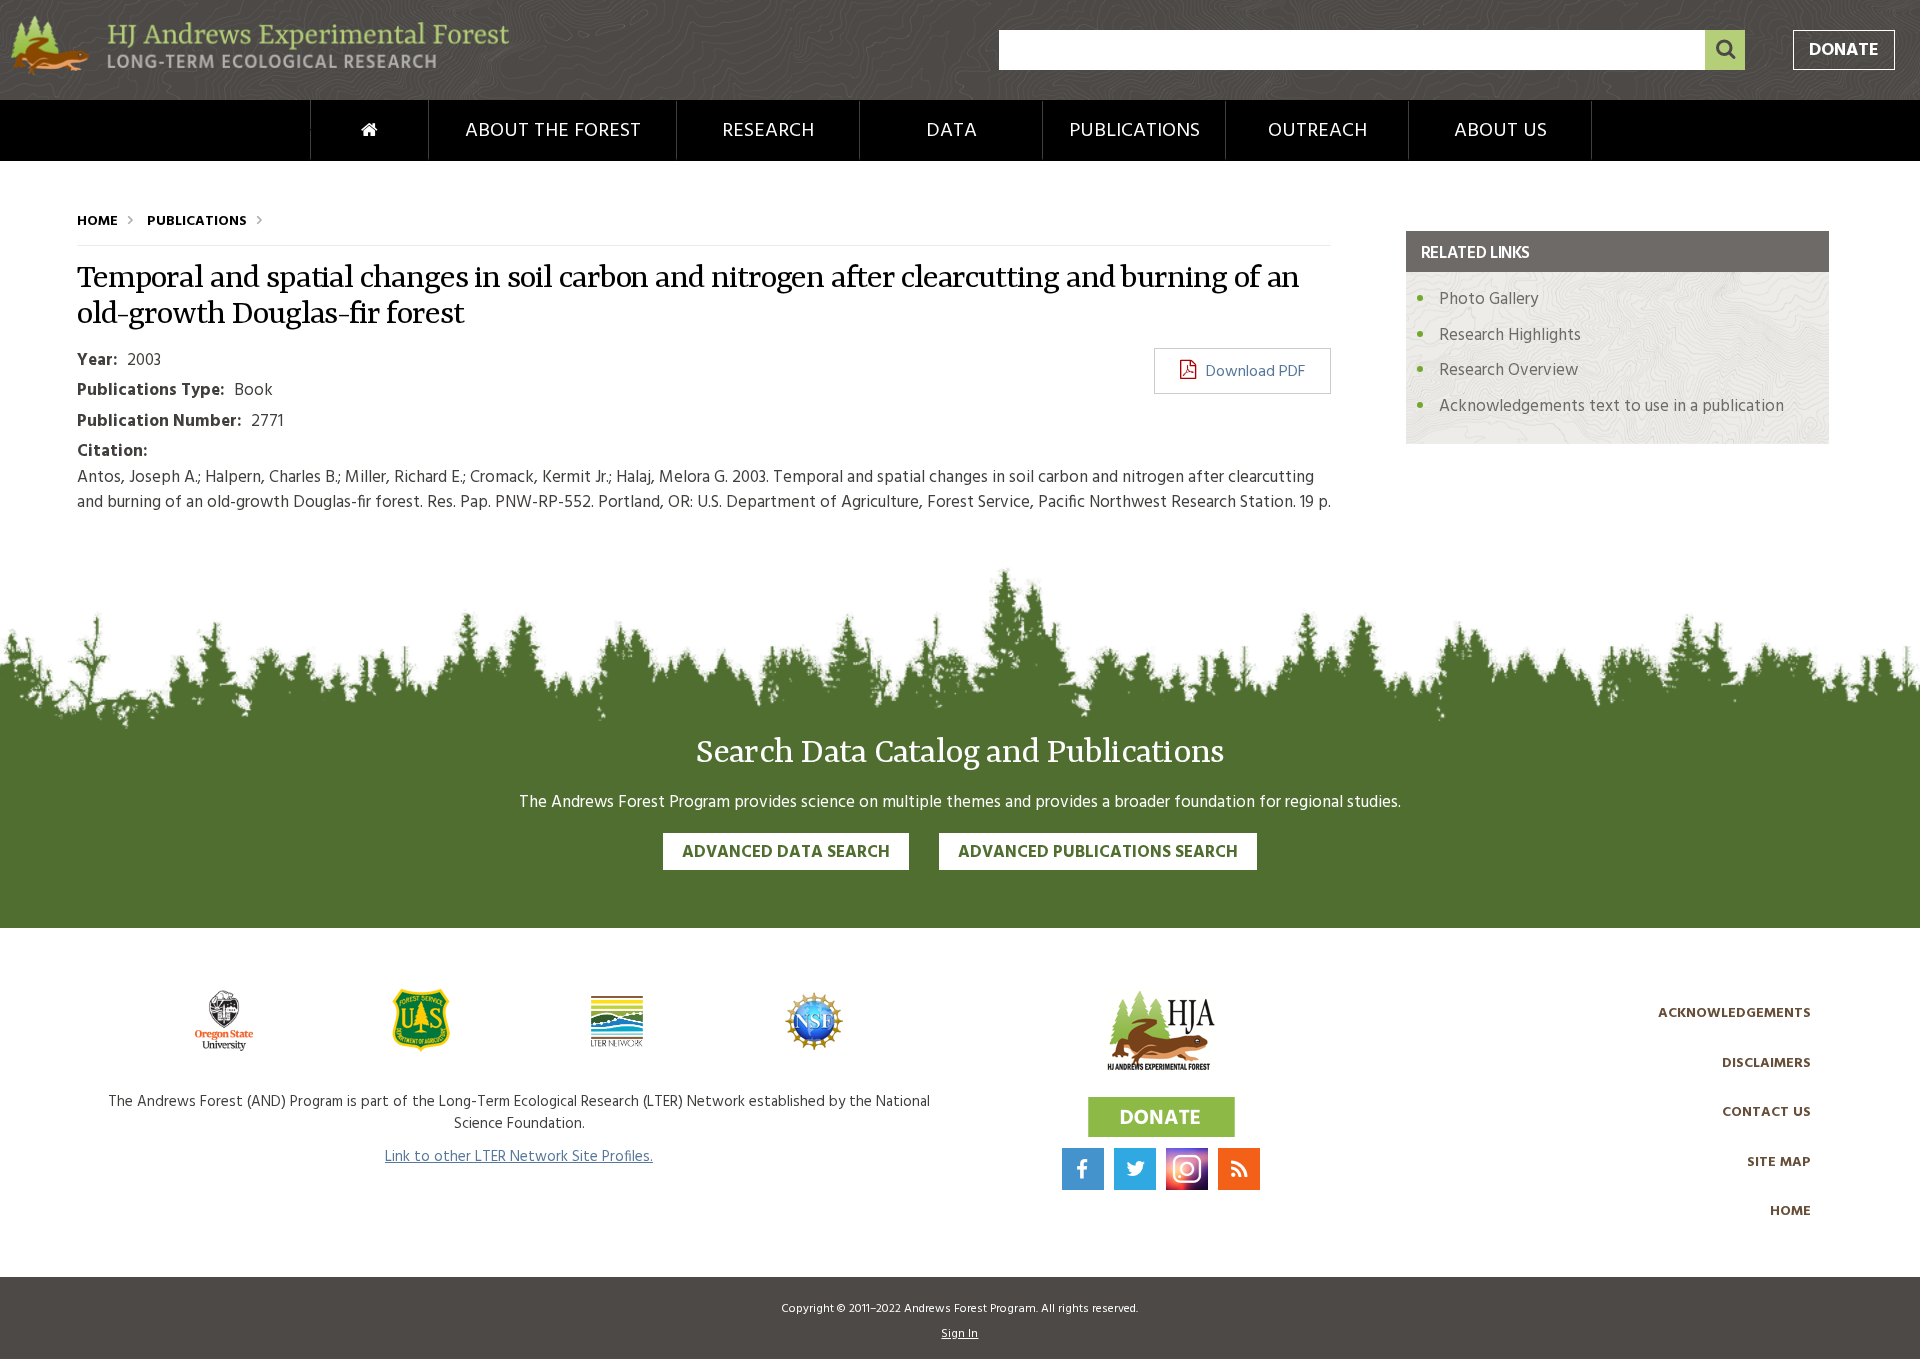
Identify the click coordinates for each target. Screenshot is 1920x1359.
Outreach (1317, 131)
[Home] (260, 71)
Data (951, 131)
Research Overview (1508, 370)
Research (768, 131)
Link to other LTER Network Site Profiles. (519, 1157)
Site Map (1779, 1162)
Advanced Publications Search (1098, 852)
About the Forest (553, 131)
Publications (1134, 131)
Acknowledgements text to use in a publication (1611, 406)
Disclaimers (1766, 1063)
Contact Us (1766, 1112)
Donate (1844, 50)
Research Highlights (1510, 335)
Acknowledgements (1734, 1013)
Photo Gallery (1488, 299)
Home (336, 131)
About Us (1500, 131)
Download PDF (1255, 372)
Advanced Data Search (786, 852)
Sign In (959, 1334)
